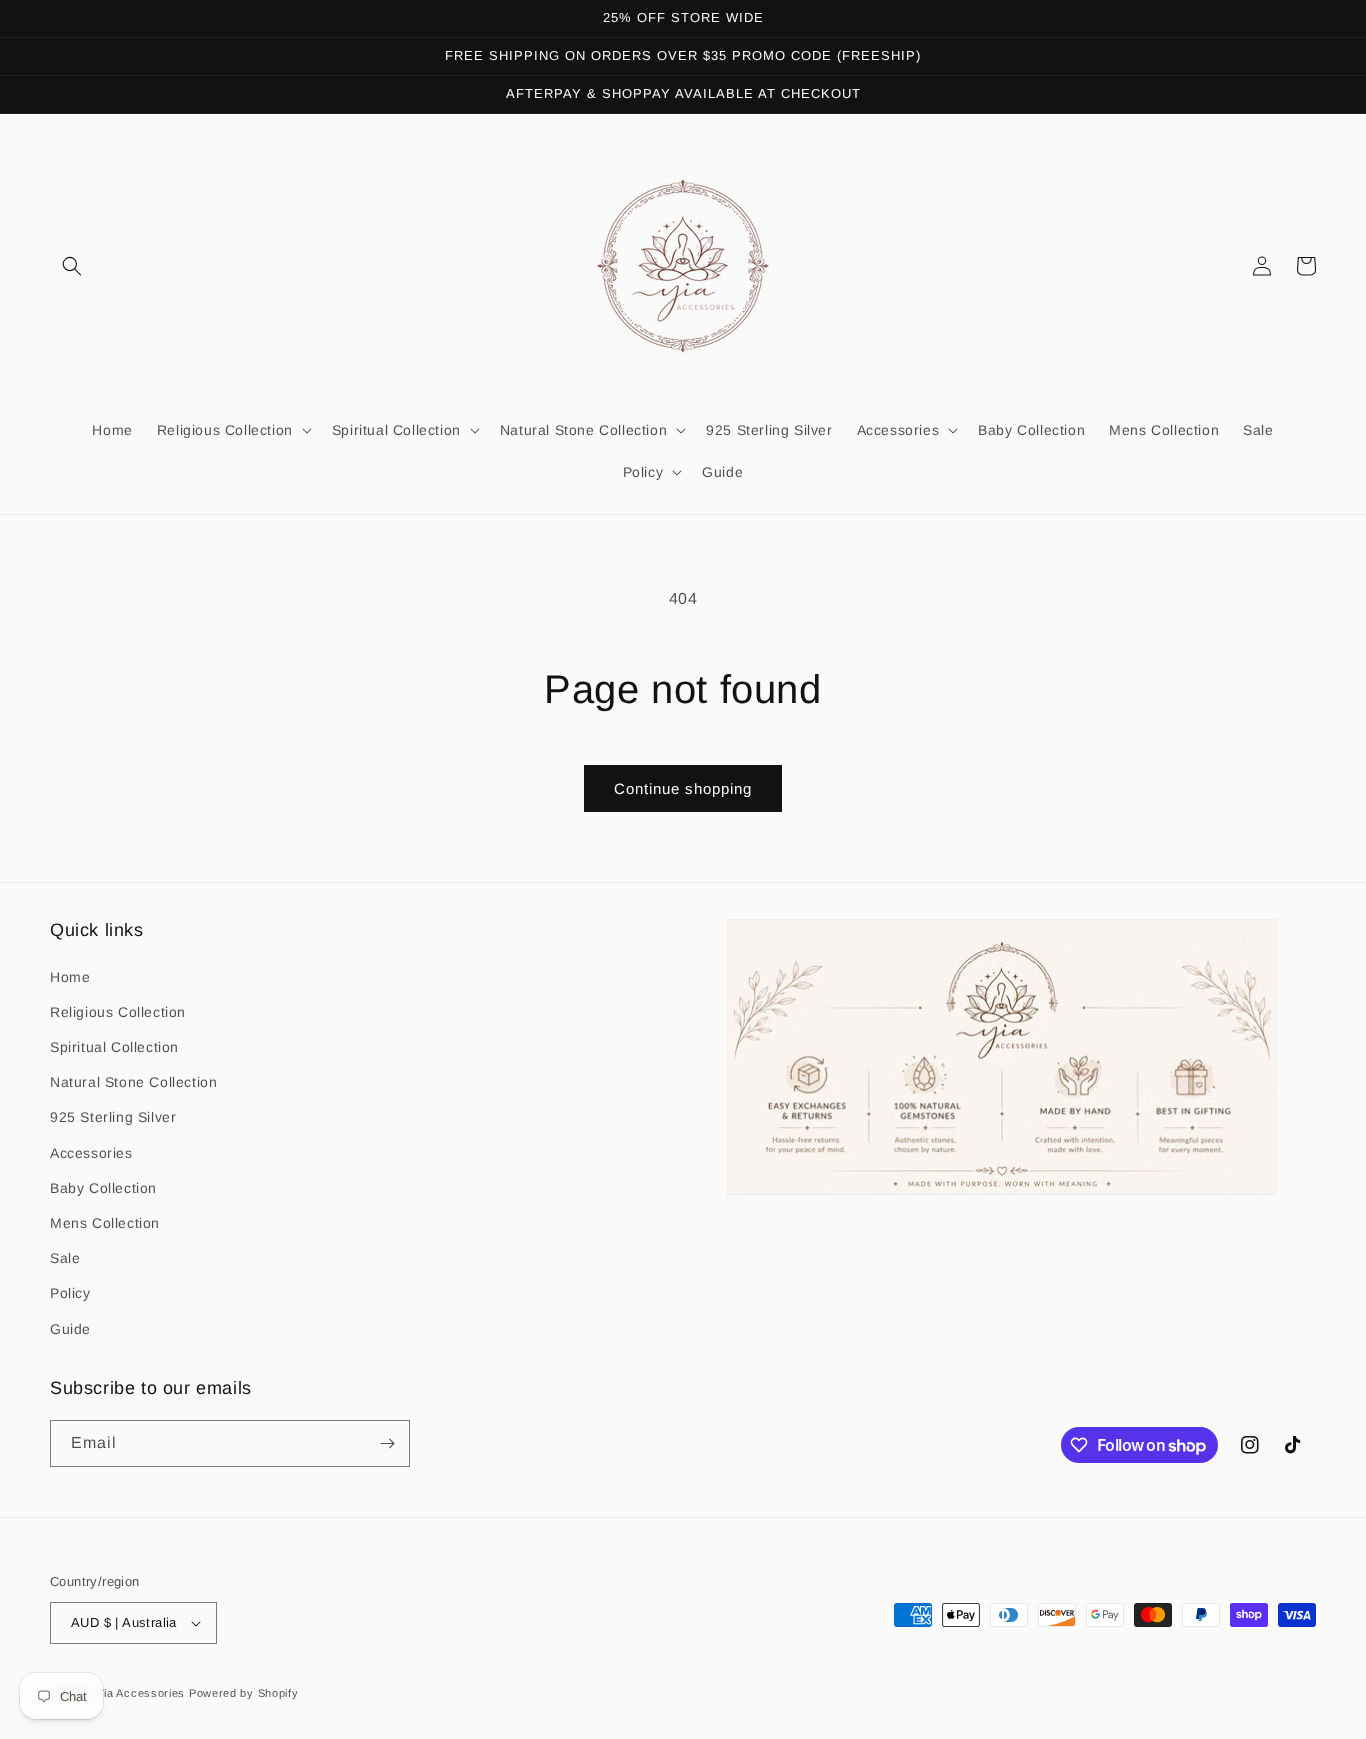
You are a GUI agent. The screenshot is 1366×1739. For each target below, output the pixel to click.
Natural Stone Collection (133, 1082)
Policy (70, 1293)
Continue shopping (683, 788)
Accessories (91, 1153)
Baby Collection (103, 1188)
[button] (72, 266)
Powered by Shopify (244, 1693)
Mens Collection (105, 1223)
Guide (70, 1329)
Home (70, 977)
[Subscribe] (387, 1443)
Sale (65, 1258)
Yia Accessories (143, 1693)
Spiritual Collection (114, 1047)
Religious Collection (118, 1012)
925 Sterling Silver (113, 1117)
